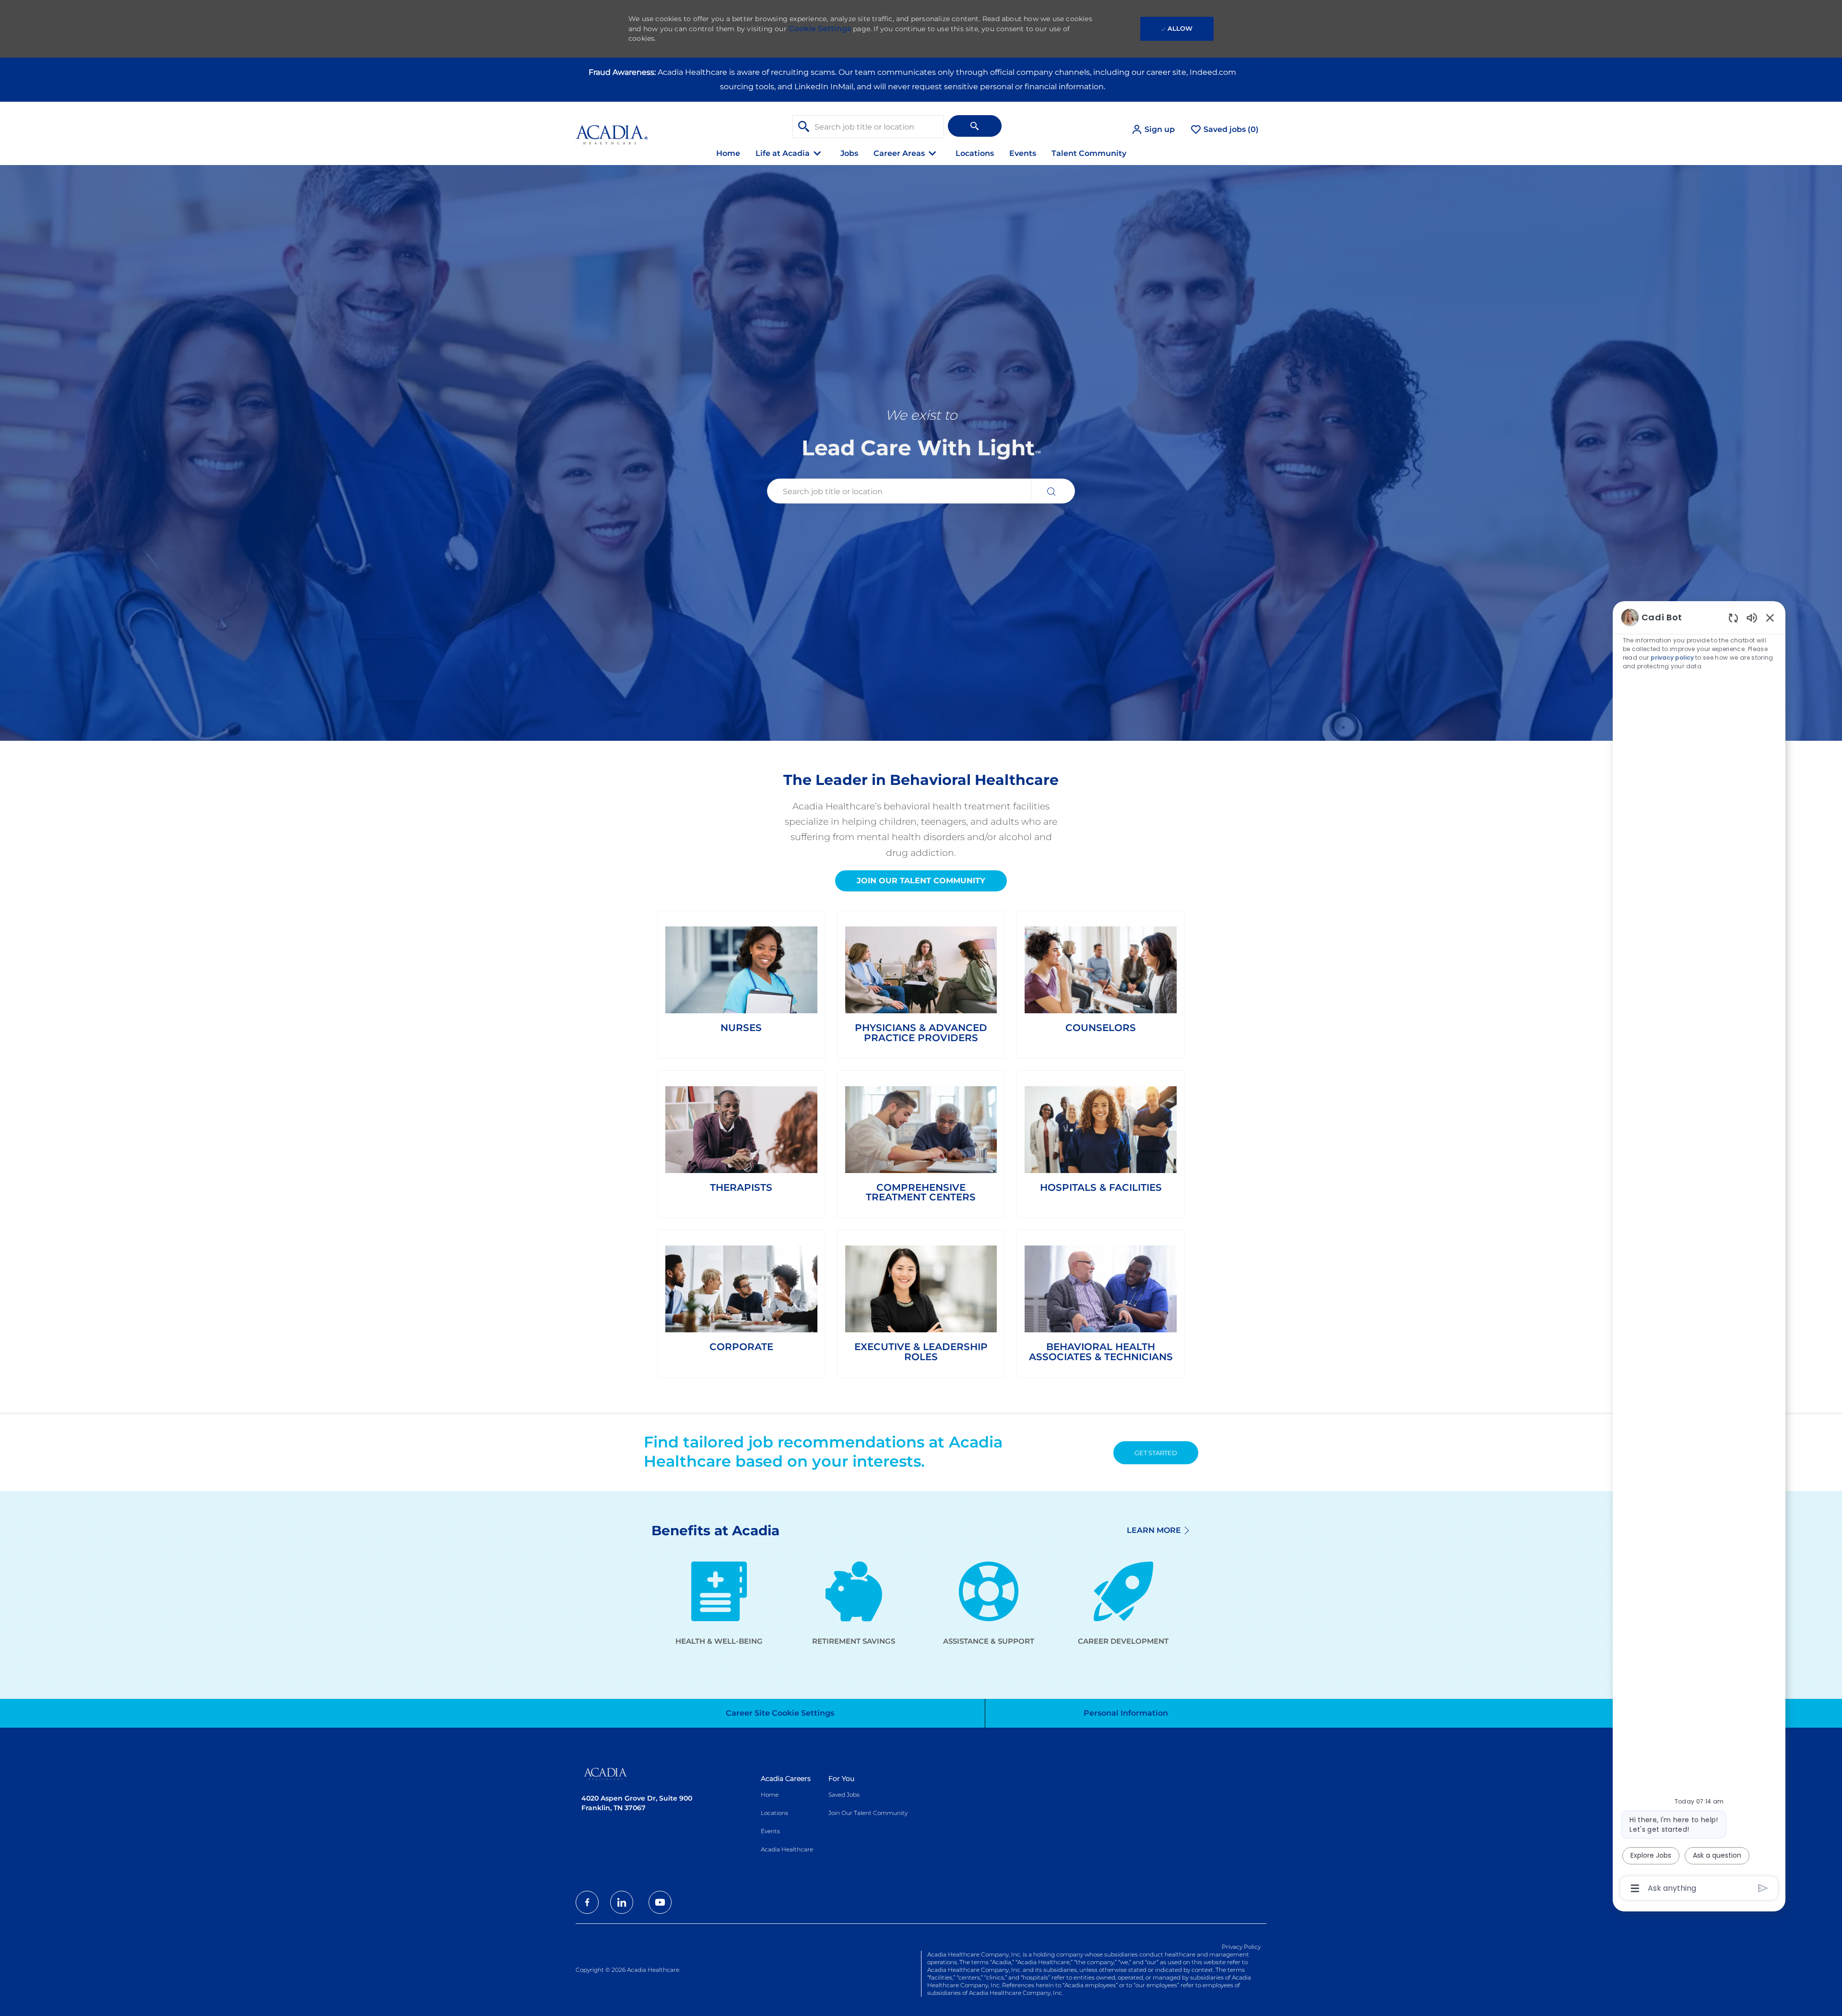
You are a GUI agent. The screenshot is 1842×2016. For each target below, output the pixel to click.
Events (1023, 153)
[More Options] (1635, 1888)
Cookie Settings (820, 29)
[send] (1763, 1888)
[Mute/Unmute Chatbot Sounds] (1752, 617)
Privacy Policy (1241, 1947)
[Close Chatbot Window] (1770, 617)
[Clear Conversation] (1733, 618)
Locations (975, 153)
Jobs (849, 153)
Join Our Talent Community (868, 1813)
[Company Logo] (612, 129)
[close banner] (1262, 70)
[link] (741, 980)
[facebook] (587, 1902)
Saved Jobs (844, 1795)
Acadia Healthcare (787, 1849)
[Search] (975, 126)
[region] (1699, 1252)
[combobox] (868, 127)
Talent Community (1089, 153)
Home (728, 153)
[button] (1153, 130)
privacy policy (1673, 658)
